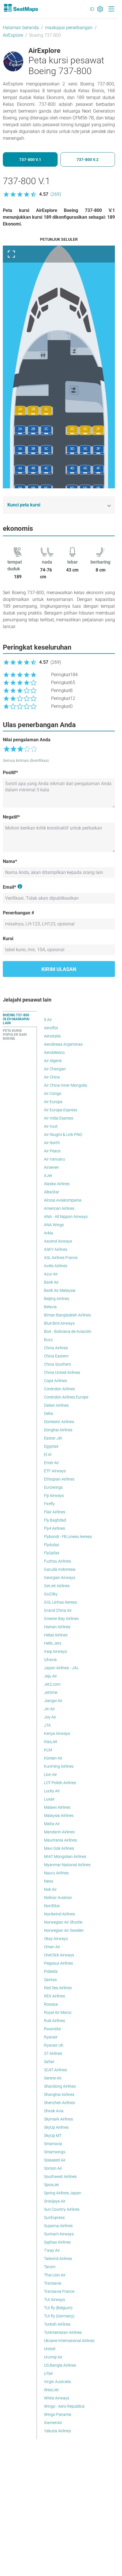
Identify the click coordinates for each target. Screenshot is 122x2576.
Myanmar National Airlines (67, 1865)
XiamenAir (53, 2423)
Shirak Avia (54, 2111)
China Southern (58, 1364)
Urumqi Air (53, 2357)
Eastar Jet (53, 1438)
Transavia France (59, 2291)
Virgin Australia (57, 2382)
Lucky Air (52, 1791)
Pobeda (51, 1971)
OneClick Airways (59, 1955)
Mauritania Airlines (60, 1840)
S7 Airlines (53, 2053)
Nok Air (50, 1889)
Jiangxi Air (53, 1701)
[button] (32, 194)
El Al (48, 1454)
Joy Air (50, 1717)
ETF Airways (55, 1471)
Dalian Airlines (56, 1405)
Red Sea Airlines (58, 1988)
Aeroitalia (52, 1036)
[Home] (21, 8)
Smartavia (53, 2144)
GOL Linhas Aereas (60, 1602)
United (50, 2349)
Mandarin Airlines (59, 1832)
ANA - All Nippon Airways (66, 1217)
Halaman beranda (21, 28)
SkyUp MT (53, 2135)
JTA (47, 1725)
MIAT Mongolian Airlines (65, 1857)
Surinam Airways (59, 2234)
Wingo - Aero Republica (64, 2406)
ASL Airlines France (61, 1258)
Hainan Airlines (57, 1627)
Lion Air (51, 1774)
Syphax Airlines (57, 2242)
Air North (52, 1143)
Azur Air (51, 1274)
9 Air (48, 1020)
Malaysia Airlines (59, 1816)
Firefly (49, 1504)
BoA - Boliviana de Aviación (68, 1331)
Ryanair (51, 2037)
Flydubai (51, 1545)
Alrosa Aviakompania (63, 1200)
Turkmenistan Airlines (63, 2332)
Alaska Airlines (57, 1184)
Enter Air (51, 1463)
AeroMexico (54, 1052)
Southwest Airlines (60, 2177)
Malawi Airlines (57, 1807)
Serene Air (53, 2078)
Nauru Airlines (56, 1873)
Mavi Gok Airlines (59, 1848)
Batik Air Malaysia (60, 1290)
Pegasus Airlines (58, 1963)
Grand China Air (58, 1610)
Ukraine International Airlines (69, 2341)
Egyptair (51, 1446)
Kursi (8, 939)
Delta (49, 1413)
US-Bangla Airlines (60, 2365)
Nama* (10, 861)
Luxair (49, 1799)
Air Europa (53, 1102)
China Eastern (56, 1356)
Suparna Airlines (58, 2226)
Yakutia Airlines (57, 2431)
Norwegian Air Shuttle (63, 1922)
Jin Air (50, 1709)
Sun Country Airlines (62, 2209)
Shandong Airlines (60, 2086)
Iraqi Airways (55, 1651)
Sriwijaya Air (55, 2201)
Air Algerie (53, 1061)
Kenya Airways (57, 1733)
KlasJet (51, 1742)
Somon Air (53, 2168)
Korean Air (53, 1758)
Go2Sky (51, 1594)
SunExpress (54, 2218)
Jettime (51, 1692)
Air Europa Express (61, 1110)
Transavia (53, 2283)
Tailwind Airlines (58, 2259)
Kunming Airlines (59, 1766)
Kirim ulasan (59, 969)
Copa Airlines (55, 1381)
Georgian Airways (60, 1578)
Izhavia (50, 1660)
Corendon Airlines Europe (66, 1397)
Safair (49, 2062)
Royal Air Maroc (58, 2012)
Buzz (48, 1340)
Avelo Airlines (56, 1266)
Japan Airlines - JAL (61, 1668)
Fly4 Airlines (54, 1528)
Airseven (51, 1167)
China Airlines (56, 1348)
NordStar (52, 1906)
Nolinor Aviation (58, 1898)
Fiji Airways (54, 1496)
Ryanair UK (54, 2045)
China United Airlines (62, 1372)
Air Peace (52, 1151)
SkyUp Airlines (56, 2127)
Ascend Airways (58, 1241)
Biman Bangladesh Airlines (67, 1315)
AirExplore (13, 35)
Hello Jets (53, 1643)
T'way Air (52, 2250)
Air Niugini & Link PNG (63, 1135)
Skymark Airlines (58, 2119)
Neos (49, 1881)
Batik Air (51, 1282)
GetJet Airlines (57, 1586)
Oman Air (52, 1947)
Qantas (50, 1980)
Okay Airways (56, 1939)
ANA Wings (54, 1225)
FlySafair (52, 1553)
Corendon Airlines (59, 1389)
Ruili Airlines (54, 2021)
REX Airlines (54, 1996)
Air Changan (55, 1069)
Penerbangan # (18, 913)
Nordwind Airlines (59, 1914)
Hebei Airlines (56, 1635)
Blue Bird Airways (59, 1323)
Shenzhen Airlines (59, 2103)
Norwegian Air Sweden (64, 1930)
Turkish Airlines (57, 2324)
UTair (49, 2373)
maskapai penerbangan (69, 28)
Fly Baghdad (55, 1520)
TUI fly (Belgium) (58, 2308)
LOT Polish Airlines (60, 1783)
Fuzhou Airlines (57, 1561)
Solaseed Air (55, 2160)
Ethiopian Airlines (59, 1479)
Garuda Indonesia (60, 1569)
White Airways (57, 2398)
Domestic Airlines (59, 1422)
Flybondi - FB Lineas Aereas (68, 1537)
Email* (10, 887)
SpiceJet (51, 2185)
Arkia (49, 1233)
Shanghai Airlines (59, 2094)
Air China (52, 1077)
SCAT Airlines (55, 2070)
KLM (48, 1750)
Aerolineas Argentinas (63, 1044)
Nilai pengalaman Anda (27, 740)
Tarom (50, 2267)
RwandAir (53, 2029)
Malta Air (52, 1824)
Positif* (10, 773)
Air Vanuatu (54, 1159)
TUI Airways (54, 2300)
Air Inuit (51, 1126)
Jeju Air (51, 1676)
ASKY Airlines (56, 1249)
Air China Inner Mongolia (66, 1085)
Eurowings (53, 1487)
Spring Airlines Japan (63, 2193)
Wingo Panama (58, 2414)
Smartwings (55, 2152)
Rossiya (51, 2004)
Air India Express (59, 1118)
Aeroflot (51, 1028)
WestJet (51, 2390)
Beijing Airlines (57, 1299)
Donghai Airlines (58, 1430)
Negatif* (11, 817)
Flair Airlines (55, 1512)
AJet (48, 1176)
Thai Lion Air (55, 2275)
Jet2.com (52, 1684)
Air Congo (53, 1093)
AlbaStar (52, 1192)
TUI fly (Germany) (59, 2316)
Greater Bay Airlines (61, 1619)
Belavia (50, 1307)
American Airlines (59, 1208)
